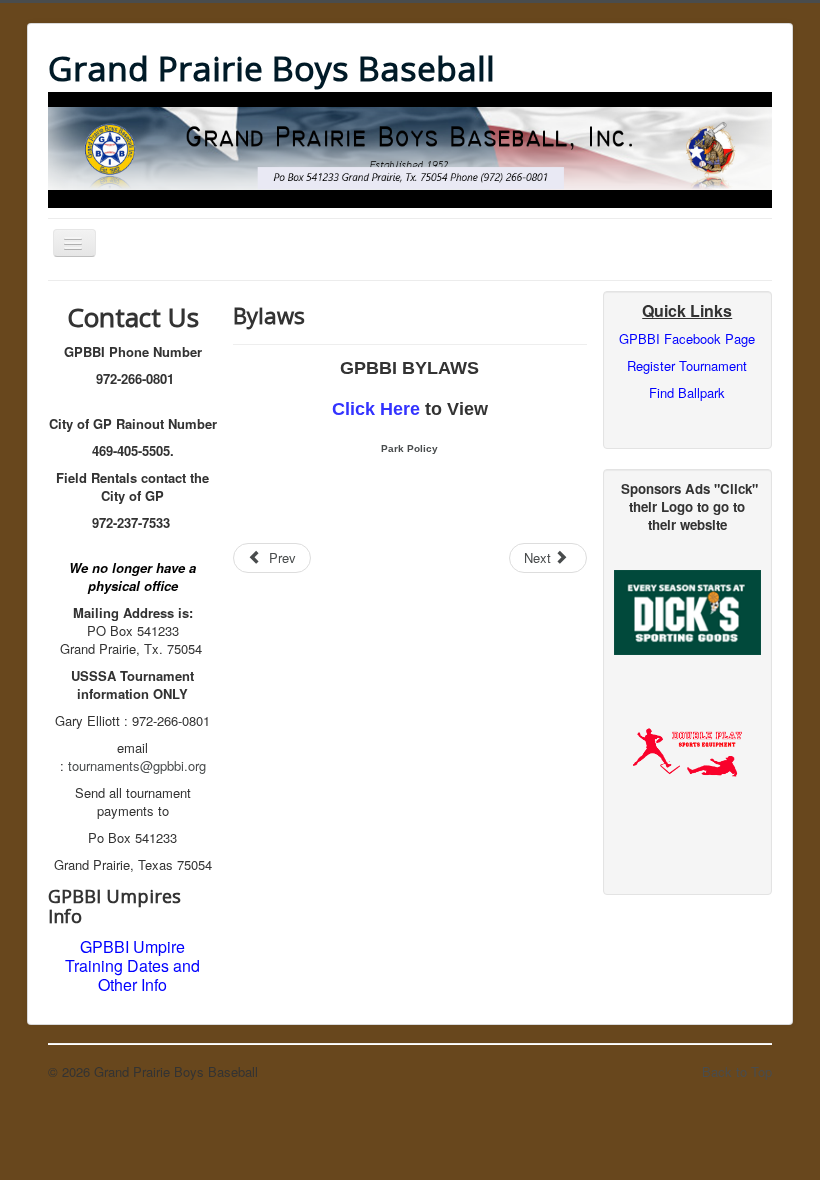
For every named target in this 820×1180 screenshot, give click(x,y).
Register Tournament (687, 365)
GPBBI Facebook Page (687, 338)
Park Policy (409, 448)
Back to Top (737, 1071)
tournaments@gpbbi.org (137, 765)
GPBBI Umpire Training (125, 956)
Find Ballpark (687, 392)
